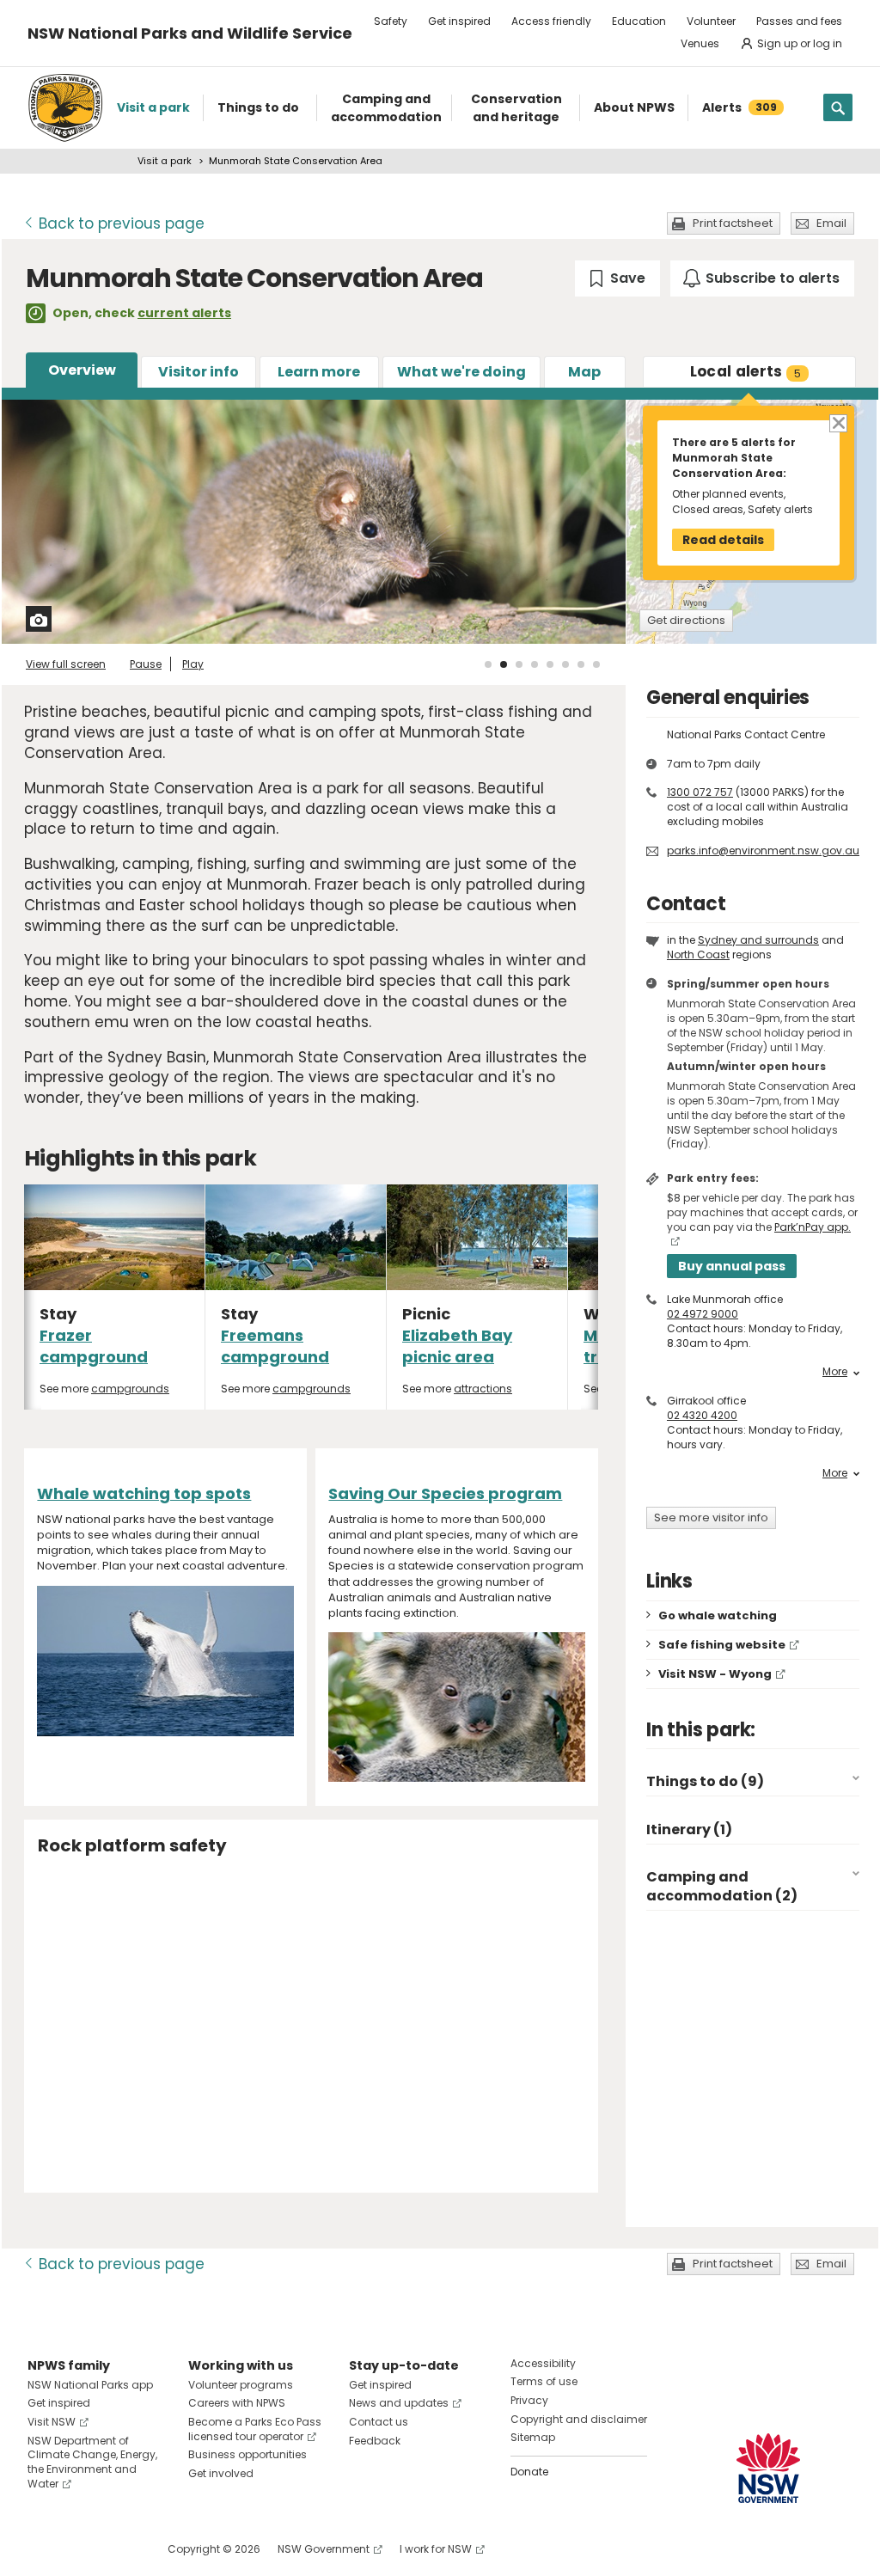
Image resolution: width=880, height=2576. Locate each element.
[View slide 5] (550, 664)
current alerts (184, 313)
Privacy (529, 2400)
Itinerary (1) (689, 1830)
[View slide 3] (519, 664)
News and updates (399, 2403)
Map (584, 372)
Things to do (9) (705, 1781)
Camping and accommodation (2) (722, 1886)
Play (193, 664)
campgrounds (130, 1389)
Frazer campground (94, 1346)
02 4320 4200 (702, 1415)
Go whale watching (718, 1615)
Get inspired (459, 21)
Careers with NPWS (237, 2403)
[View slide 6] (565, 664)
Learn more (319, 372)
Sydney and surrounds (758, 940)
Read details (723, 540)
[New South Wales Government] (768, 2468)
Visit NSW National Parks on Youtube (117, 2549)
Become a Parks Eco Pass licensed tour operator (255, 2429)
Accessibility (543, 2363)
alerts (746, 371)
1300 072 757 (700, 792)
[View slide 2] (504, 664)
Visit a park (165, 161)
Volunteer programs (241, 2385)
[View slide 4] (535, 664)
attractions (483, 1389)
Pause (146, 664)
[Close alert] (837, 422)
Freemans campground (275, 1346)
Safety (391, 21)
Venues (700, 43)
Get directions (686, 620)
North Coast (698, 955)
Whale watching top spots (144, 1493)
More (835, 1372)
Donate (529, 2472)
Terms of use (544, 2381)
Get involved (221, 2473)
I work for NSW (436, 2549)
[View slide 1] (488, 664)
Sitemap (533, 2437)
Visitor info (199, 372)
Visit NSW (52, 2422)
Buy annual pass (732, 1266)
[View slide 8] (596, 664)
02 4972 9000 (703, 1314)
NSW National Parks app (90, 2385)
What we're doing (461, 372)
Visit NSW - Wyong (715, 1674)
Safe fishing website (722, 1645)
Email (831, 223)
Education (639, 21)
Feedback (375, 2441)
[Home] (65, 108)
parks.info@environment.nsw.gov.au (763, 851)
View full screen (66, 664)
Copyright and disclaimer (579, 2419)
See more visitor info (711, 1517)
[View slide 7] (581, 664)
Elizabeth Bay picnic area (457, 1346)
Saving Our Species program (445, 1493)
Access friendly (551, 21)
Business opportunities (247, 2454)
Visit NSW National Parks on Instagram (80, 2549)
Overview (82, 370)
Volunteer (711, 21)
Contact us (379, 2422)
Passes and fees (799, 21)
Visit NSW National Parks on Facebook (43, 2549)
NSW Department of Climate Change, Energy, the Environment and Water (92, 2462)
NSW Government (324, 2549)
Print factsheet (733, 223)
